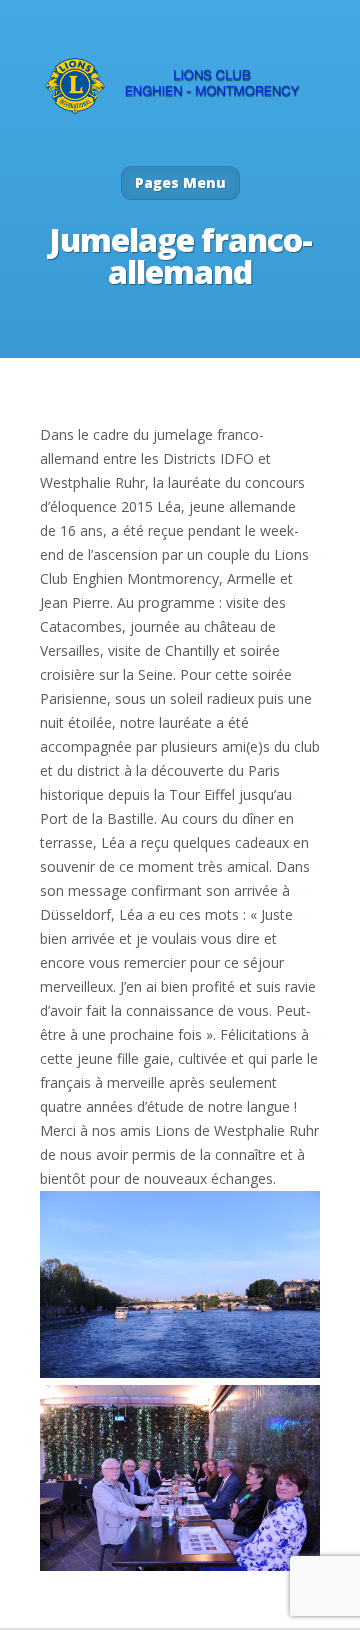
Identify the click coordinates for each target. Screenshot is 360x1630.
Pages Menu (180, 182)
